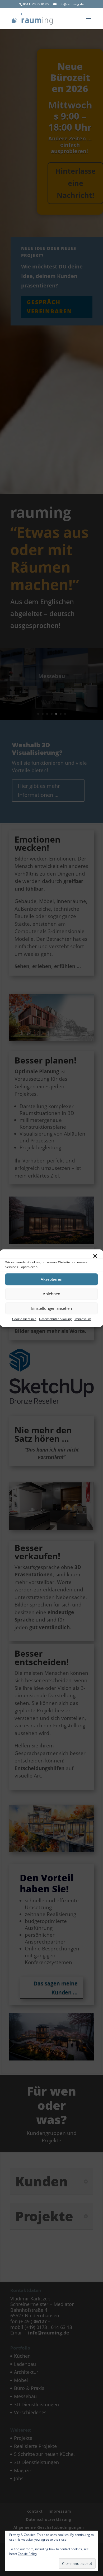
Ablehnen (51, 1294)
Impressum (83, 1319)
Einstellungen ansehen (51, 1308)
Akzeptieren (51, 1279)
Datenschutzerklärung (55, 1319)
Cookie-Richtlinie (24, 1319)
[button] (95, 1256)
